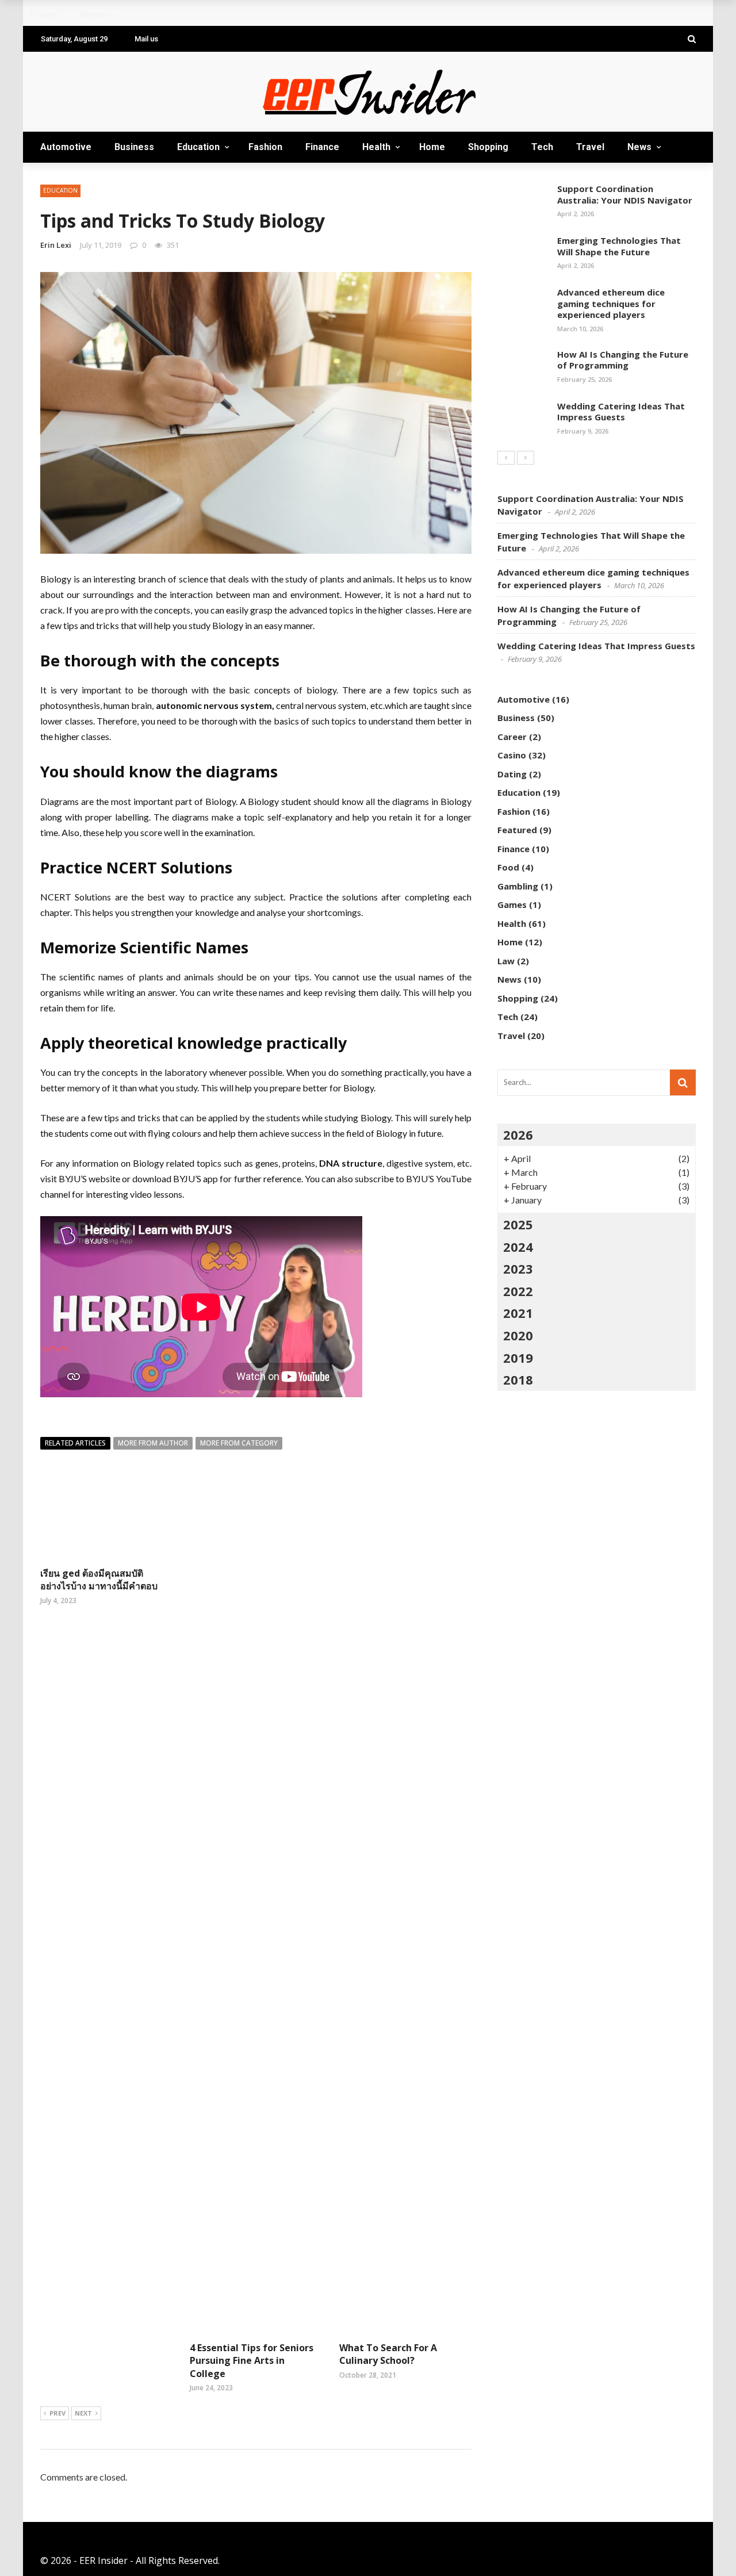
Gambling (518, 886)
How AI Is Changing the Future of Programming (623, 360)
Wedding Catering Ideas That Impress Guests (621, 412)
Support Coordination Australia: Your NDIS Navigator (625, 194)
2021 (518, 1313)
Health (376, 147)
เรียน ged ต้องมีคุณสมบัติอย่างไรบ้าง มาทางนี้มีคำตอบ (99, 1580)
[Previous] (506, 458)
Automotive (66, 147)
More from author (153, 1443)
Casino (512, 755)
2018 (518, 1379)
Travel (590, 147)
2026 (518, 1134)
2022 (518, 1291)
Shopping (488, 147)
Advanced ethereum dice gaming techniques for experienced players (611, 303)
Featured (517, 830)
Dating (512, 774)
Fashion (265, 147)
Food (508, 867)
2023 (518, 1268)
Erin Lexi (56, 245)
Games (512, 904)
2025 (518, 1224)
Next (83, 2413)
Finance (322, 147)
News (639, 147)
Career (512, 737)
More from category (239, 1443)
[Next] (526, 458)
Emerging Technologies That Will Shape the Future (619, 246)
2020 (518, 1335)
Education (198, 147)
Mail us (146, 39)
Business (134, 147)
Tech (542, 147)
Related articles (75, 1443)
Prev (57, 2413)
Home (432, 147)
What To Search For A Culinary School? (388, 2354)
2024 (518, 1247)
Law (506, 961)
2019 (518, 1358)
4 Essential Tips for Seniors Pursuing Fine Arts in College (252, 2361)
